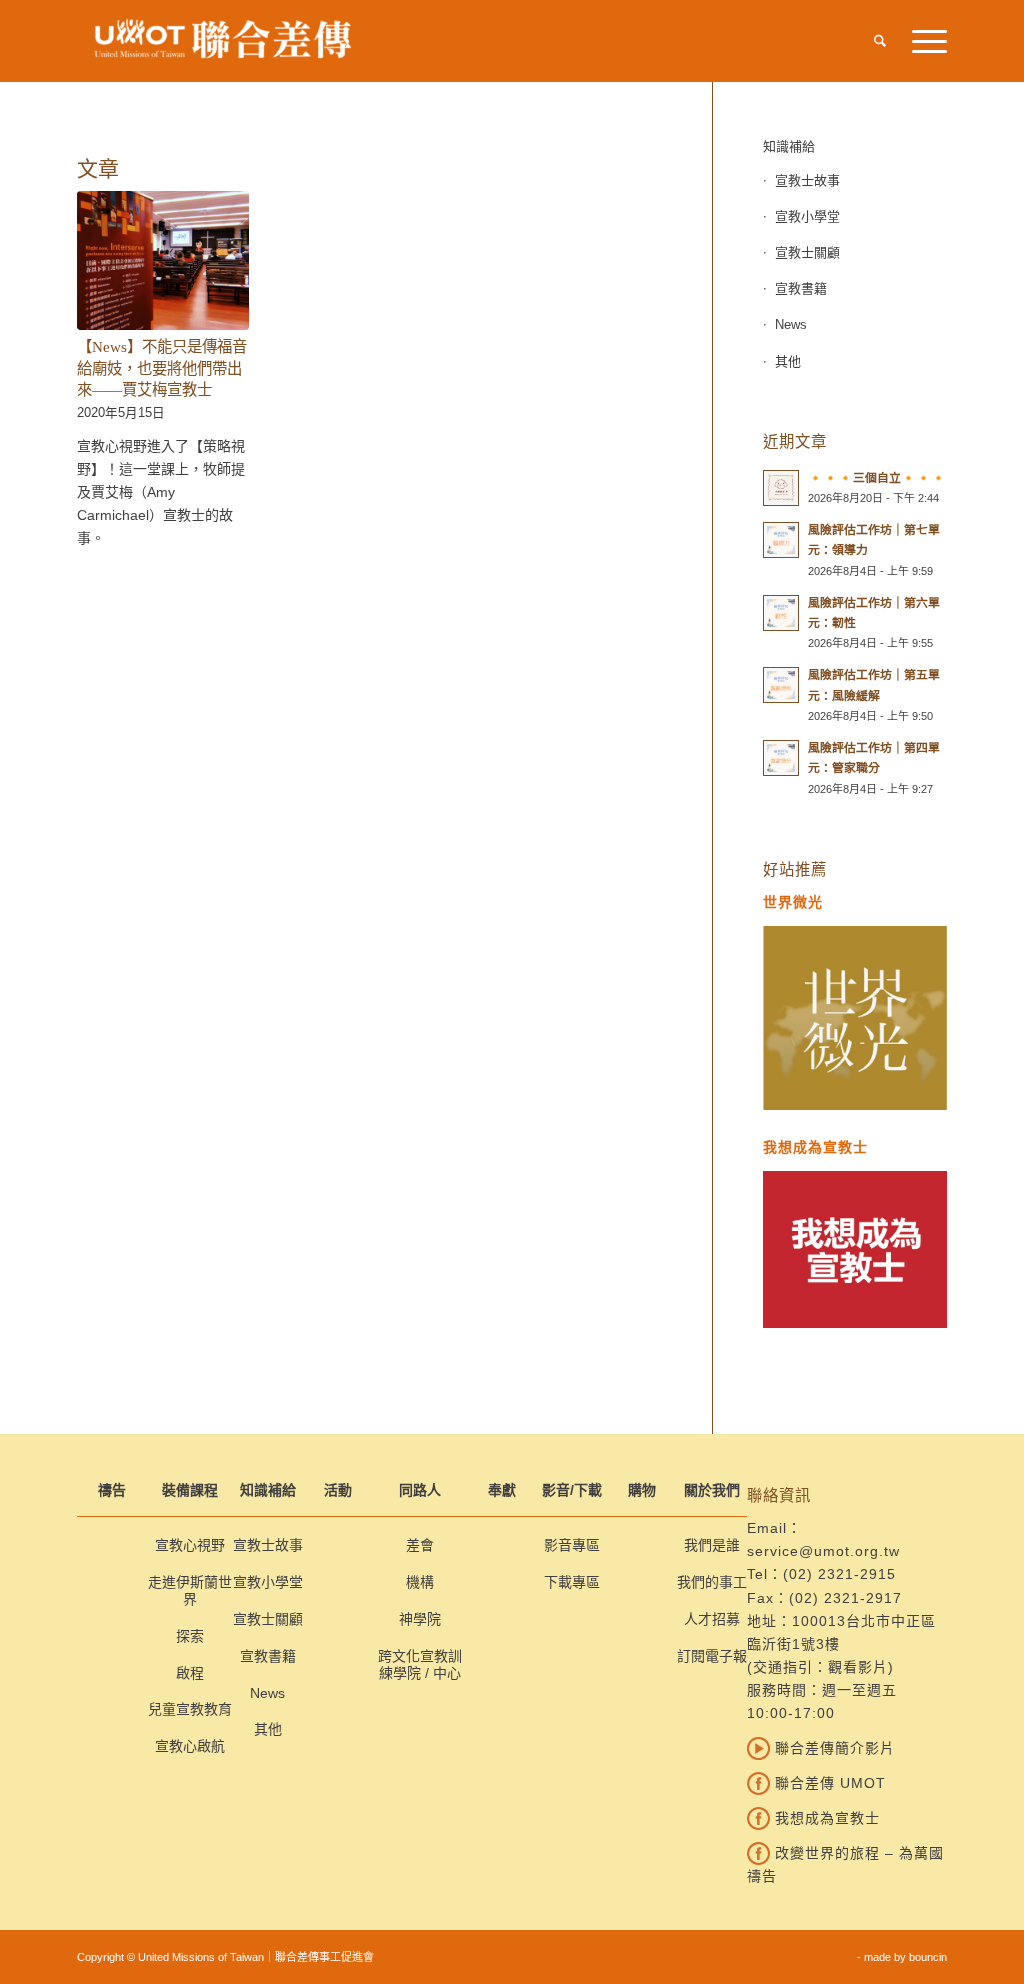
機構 (420, 1582)
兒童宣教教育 (190, 1709)
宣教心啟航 (190, 1746)
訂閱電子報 (712, 1656)
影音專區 (572, 1545)
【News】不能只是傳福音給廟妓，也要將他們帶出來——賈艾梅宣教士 (162, 368)
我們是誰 (712, 1545)
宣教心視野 (190, 1545)
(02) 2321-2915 (839, 1574)
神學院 (420, 1619)
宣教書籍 (801, 288)
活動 (338, 1490)
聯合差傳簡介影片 (832, 1748)
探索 (190, 1636)
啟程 (190, 1673)
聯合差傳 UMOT (828, 1783)
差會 (420, 1545)
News (791, 324)
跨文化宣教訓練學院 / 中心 (420, 1664)
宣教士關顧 (807, 252)
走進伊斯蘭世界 (190, 1590)
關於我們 (712, 1490)
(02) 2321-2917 (845, 1598)
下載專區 (572, 1582)
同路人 (420, 1490)
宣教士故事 (807, 180)
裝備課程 (190, 1490)
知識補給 (789, 146)
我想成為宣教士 (825, 1818)
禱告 (112, 1490)
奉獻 (502, 1490)
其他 (788, 361)
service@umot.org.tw (823, 1551)
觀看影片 (858, 1667)
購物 (642, 1490)
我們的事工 (712, 1582)
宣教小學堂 (807, 216)
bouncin (928, 1957)
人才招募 (712, 1619)
